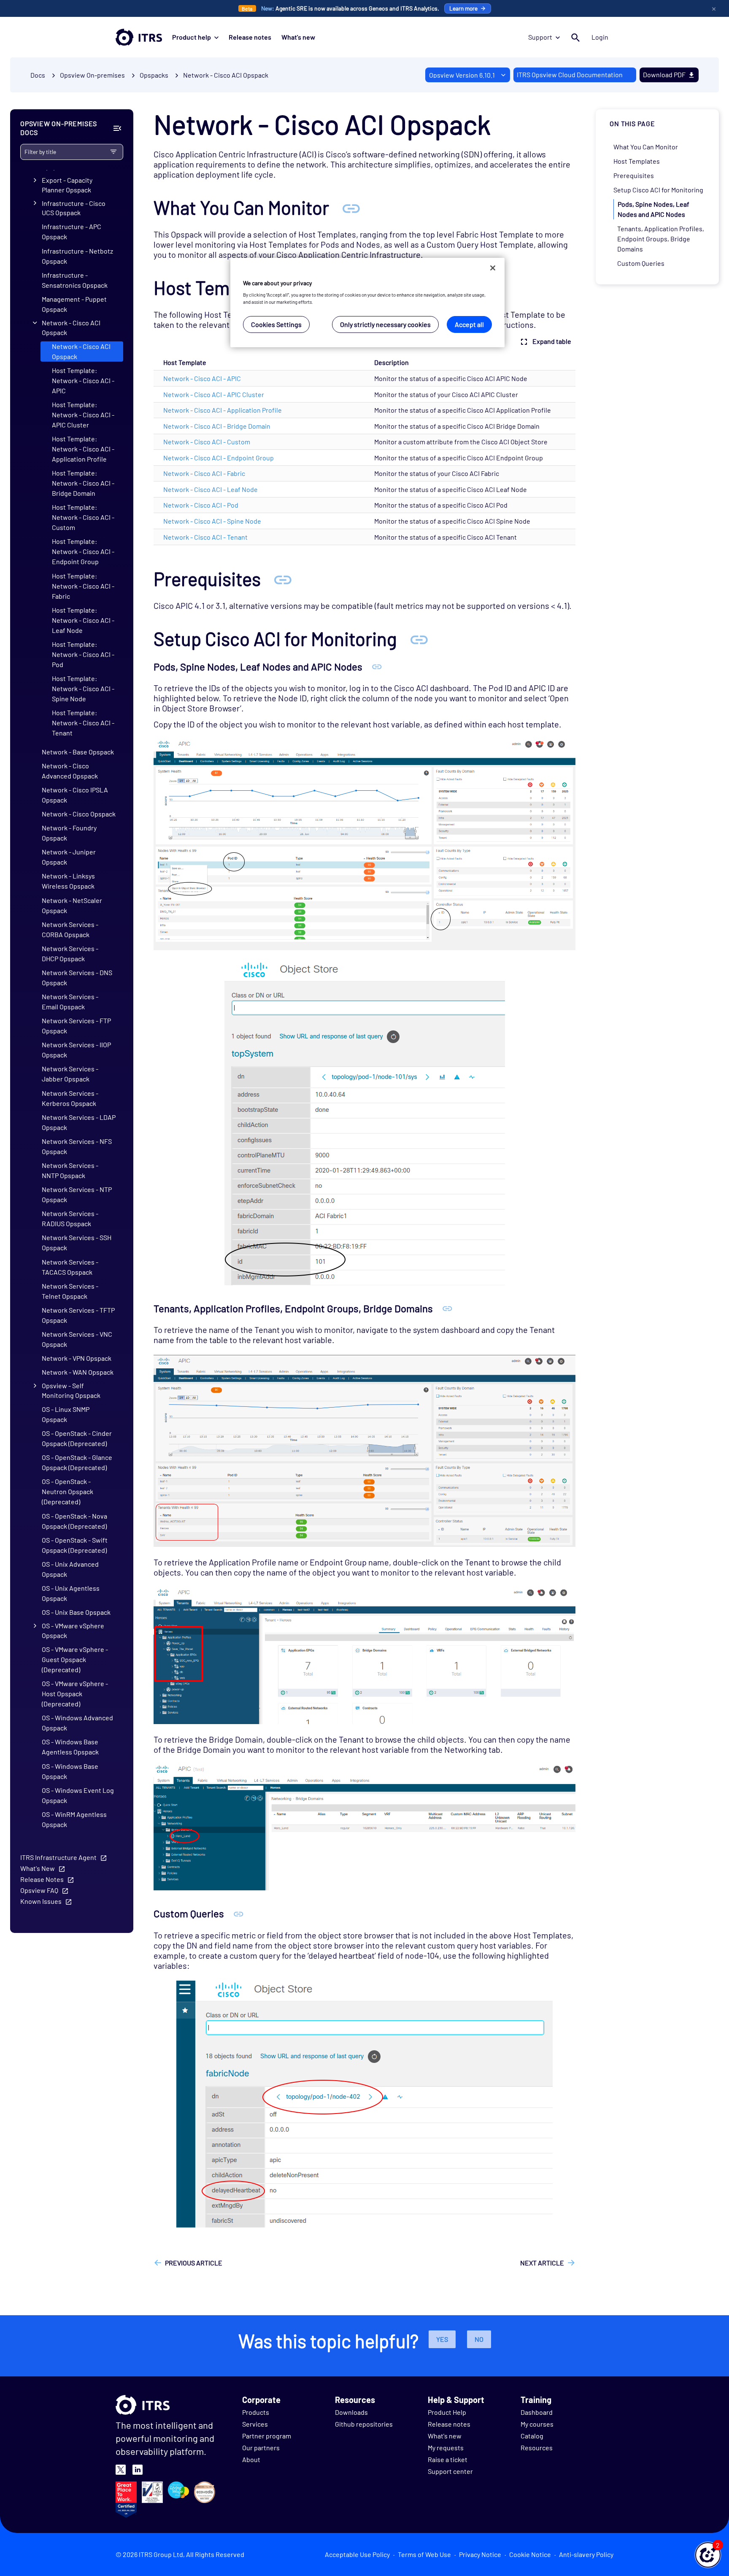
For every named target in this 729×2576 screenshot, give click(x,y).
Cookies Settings (276, 324)
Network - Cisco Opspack (79, 814)
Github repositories (364, 2424)
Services (255, 2424)
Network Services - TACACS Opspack (70, 1267)
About (251, 2459)
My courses (537, 2424)
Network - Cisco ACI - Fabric (204, 473)
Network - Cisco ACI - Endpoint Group (219, 458)
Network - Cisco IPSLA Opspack (75, 795)
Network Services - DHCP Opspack (70, 953)
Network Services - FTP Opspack (76, 1026)
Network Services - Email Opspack (70, 1001)
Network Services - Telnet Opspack (70, 1291)
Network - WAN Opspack (78, 1372)
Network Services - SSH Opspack (77, 1242)
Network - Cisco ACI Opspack (226, 75)
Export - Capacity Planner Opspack (67, 185)
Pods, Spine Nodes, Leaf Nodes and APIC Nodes (653, 209)
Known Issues (41, 1901)
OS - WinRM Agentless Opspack (74, 1819)
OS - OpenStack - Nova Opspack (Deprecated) (74, 1521)
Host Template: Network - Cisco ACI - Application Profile (83, 449)
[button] (708, 2555)
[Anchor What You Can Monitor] (351, 207)
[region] (367, 303)
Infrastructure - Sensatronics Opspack (75, 280)
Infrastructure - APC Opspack (72, 231)
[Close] (493, 268)
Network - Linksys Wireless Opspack (68, 881)
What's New (38, 1868)
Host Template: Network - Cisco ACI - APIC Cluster (83, 415)
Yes (442, 2339)
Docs (38, 75)
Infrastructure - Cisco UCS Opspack (74, 208)
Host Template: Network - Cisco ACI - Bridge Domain (83, 483)
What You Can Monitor (646, 147)
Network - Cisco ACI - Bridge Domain (217, 426)
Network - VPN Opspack (77, 1358)
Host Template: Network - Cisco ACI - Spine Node (83, 688)
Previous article (194, 2263)
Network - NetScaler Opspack (72, 905)
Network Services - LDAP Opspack (79, 1122)
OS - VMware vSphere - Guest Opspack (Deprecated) (75, 1659)
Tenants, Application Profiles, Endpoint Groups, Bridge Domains (661, 239)
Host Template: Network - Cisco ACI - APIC (83, 380)
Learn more (463, 8)
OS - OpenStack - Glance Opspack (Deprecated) (77, 1462)
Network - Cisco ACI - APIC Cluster (214, 394)
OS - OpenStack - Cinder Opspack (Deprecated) (77, 1438)
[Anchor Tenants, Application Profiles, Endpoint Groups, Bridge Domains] (447, 1308)
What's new (298, 37)
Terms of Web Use (424, 2554)
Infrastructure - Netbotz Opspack (77, 256)
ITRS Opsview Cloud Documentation (570, 74)
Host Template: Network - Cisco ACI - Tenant (83, 723)
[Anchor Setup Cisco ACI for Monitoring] (419, 639)
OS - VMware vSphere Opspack (73, 1630)
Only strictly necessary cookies (385, 324)
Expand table (552, 341)
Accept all (469, 324)
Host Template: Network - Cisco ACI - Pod (83, 654)
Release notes (250, 37)
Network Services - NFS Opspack (77, 1146)
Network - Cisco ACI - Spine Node (212, 521)
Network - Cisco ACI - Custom (207, 442)
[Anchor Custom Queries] (239, 1913)
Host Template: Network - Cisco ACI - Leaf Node (83, 620)
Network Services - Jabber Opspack (70, 1074)
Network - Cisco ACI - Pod (201, 505)
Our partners (261, 2448)
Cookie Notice (530, 2554)
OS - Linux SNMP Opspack (66, 1414)
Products (256, 2412)
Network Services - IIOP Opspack (76, 1050)
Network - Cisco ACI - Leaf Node (211, 489)
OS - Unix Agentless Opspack (71, 1593)
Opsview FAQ (39, 1890)
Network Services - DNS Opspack (77, 977)
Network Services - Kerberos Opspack (70, 1098)
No (479, 2339)
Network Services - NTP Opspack (77, 1194)
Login (600, 37)
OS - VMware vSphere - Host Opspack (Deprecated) (75, 1693)
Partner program (267, 2436)
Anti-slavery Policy (586, 2554)
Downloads (351, 2412)
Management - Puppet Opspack (74, 304)
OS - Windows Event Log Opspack (78, 1795)
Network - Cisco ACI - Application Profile (223, 410)
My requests (446, 2448)
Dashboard (537, 2412)
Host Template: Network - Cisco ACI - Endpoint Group (83, 552)
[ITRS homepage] (139, 37)
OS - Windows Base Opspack (70, 1771)
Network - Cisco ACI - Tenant (205, 537)
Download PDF (664, 74)
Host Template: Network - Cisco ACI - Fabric (83, 586)
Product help (192, 37)
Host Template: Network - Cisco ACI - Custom (83, 517)
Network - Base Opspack (78, 752)
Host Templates (637, 161)
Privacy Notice (480, 2554)
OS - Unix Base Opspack (76, 1612)
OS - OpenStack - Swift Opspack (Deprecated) (75, 1545)
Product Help (447, 2412)
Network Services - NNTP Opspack (70, 1170)
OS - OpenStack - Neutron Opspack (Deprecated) (67, 1491)
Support (540, 37)
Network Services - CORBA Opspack (70, 929)
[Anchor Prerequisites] (283, 579)
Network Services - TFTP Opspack (78, 1315)
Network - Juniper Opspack (69, 857)
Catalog (532, 2436)
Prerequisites (634, 175)
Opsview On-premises (92, 75)
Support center (450, 2471)
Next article (542, 2263)
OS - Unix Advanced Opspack (70, 1569)
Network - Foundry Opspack (69, 833)
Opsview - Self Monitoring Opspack (71, 1390)
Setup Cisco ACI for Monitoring (658, 190)
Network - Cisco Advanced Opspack (70, 771)
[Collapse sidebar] (117, 128)
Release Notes (42, 1879)
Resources (537, 2448)
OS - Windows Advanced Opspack (77, 1723)
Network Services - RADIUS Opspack (70, 1218)
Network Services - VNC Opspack (77, 1339)
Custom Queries (641, 263)
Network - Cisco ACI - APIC (202, 378)
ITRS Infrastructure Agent (58, 1857)
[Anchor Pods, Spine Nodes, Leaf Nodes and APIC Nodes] (377, 666)
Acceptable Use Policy (357, 2554)
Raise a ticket (448, 2459)
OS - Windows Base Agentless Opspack (70, 1747)
